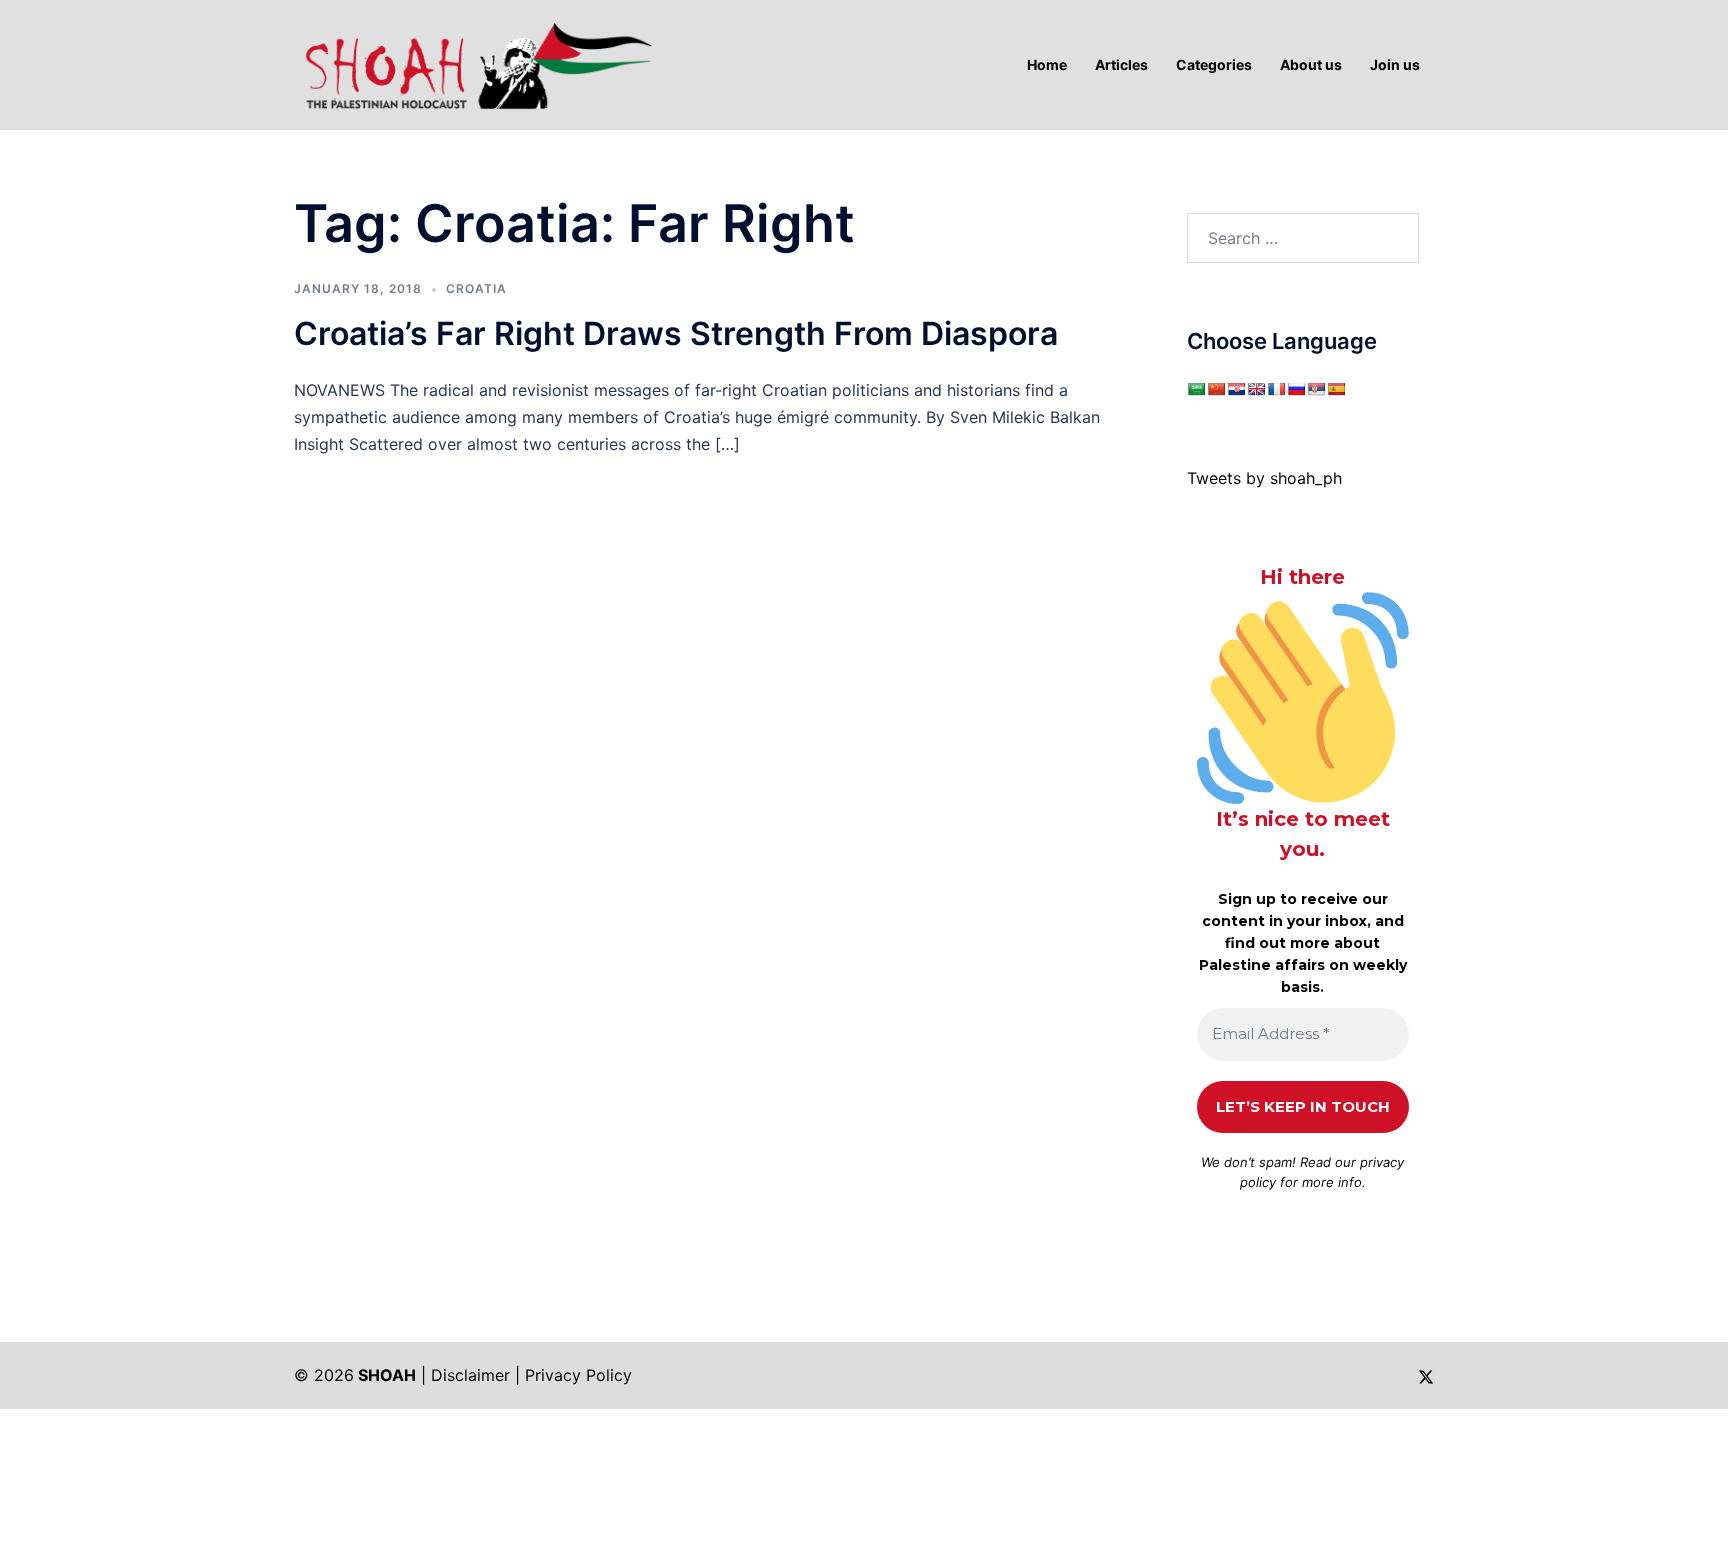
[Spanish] (1336, 389)
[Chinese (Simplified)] (1216, 389)
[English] (1256, 389)
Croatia (476, 288)
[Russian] (1296, 389)
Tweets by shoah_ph (1264, 478)
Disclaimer (470, 1375)
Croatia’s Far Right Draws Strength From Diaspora (676, 333)
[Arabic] (1196, 389)
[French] (1276, 389)
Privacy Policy (578, 1375)
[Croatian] (1236, 389)
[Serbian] (1316, 389)
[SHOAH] (474, 63)
